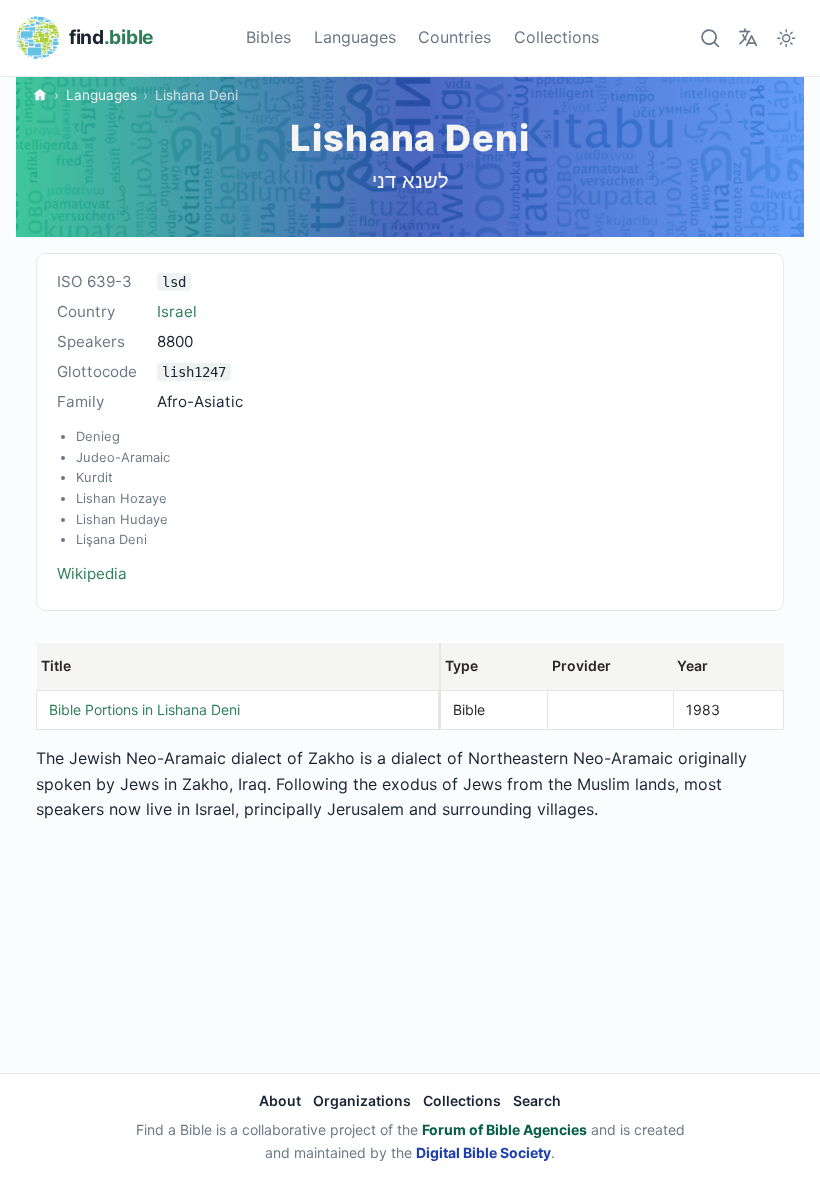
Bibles (268, 37)
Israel (177, 311)
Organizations (362, 1100)
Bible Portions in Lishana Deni (144, 709)
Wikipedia (92, 573)
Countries (454, 37)
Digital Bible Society (483, 1152)
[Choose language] (747, 37)
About (280, 1100)
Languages (355, 37)
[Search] (709, 37)
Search (537, 1100)
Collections (556, 37)
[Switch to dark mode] (786, 37)
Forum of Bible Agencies (504, 1129)
